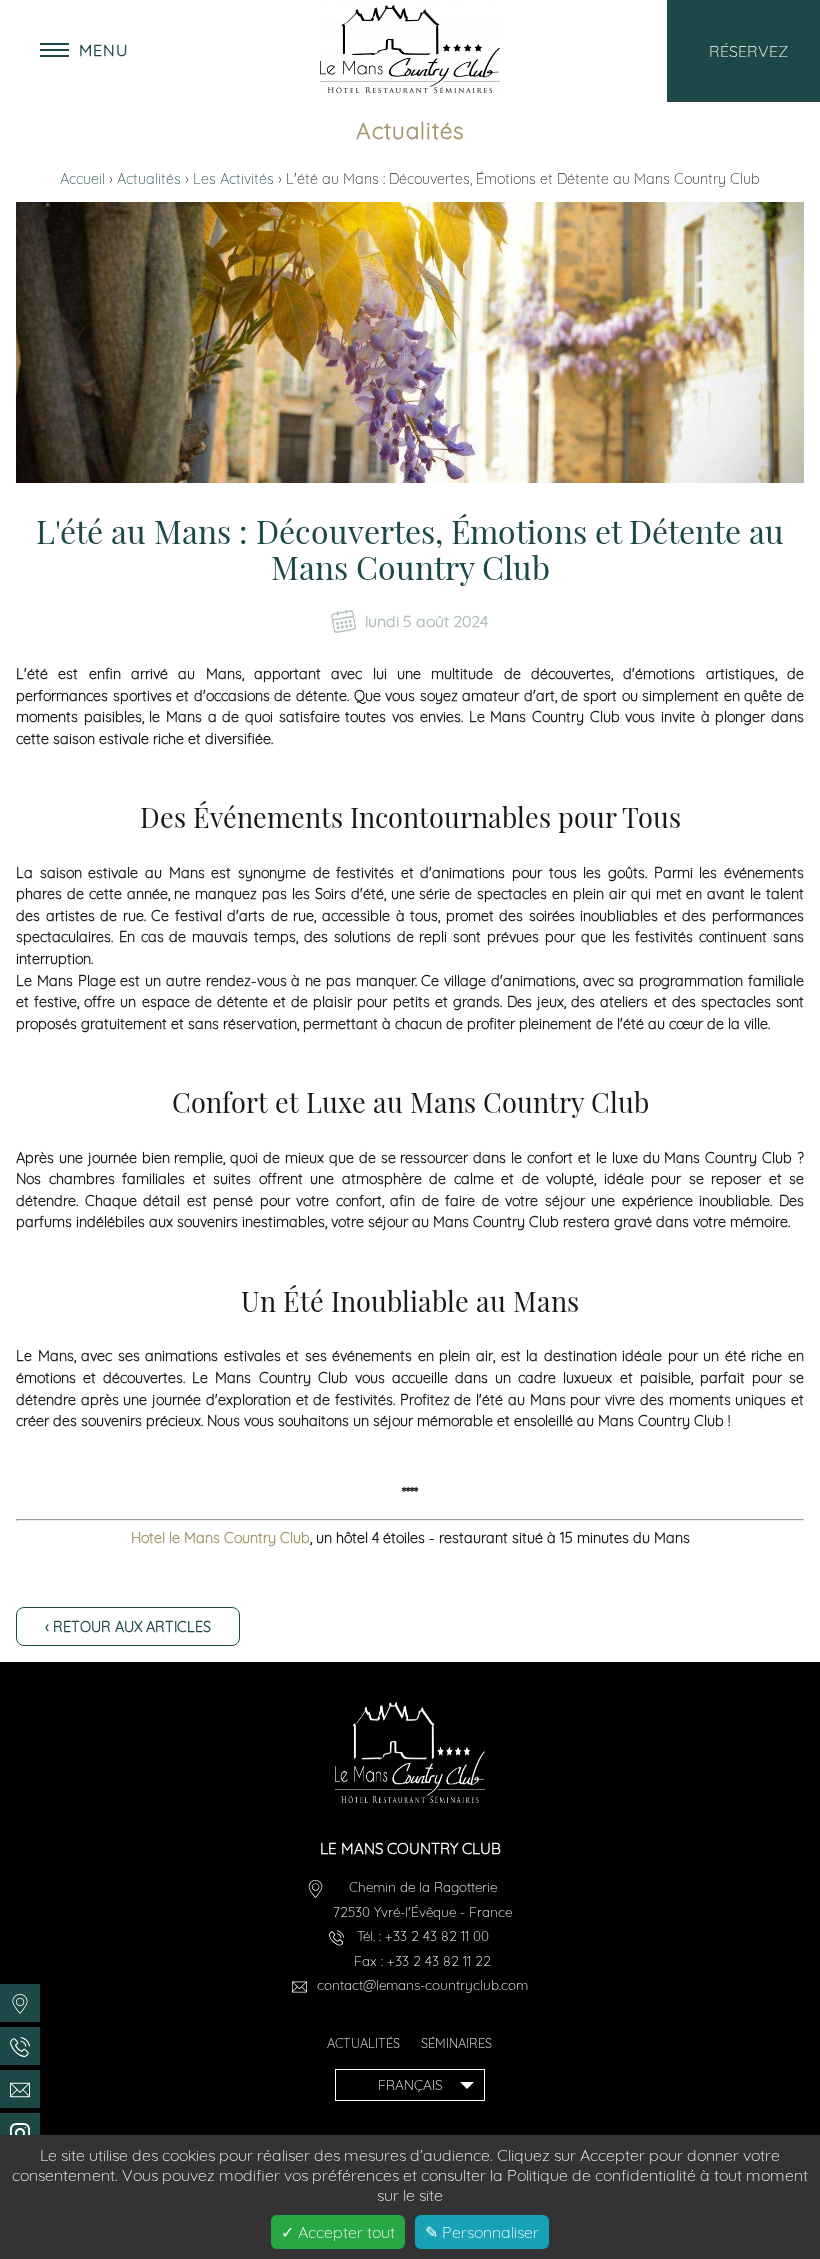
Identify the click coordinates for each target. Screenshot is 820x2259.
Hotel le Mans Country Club (220, 1538)
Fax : (422, 1960)
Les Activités (235, 179)
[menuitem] (20, 2003)
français (410, 2084)
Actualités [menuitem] (363, 2043)
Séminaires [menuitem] (456, 2043)
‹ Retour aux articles (128, 1627)
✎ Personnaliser (482, 2232)
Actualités (151, 179)
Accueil (84, 179)
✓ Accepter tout (338, 2232)
